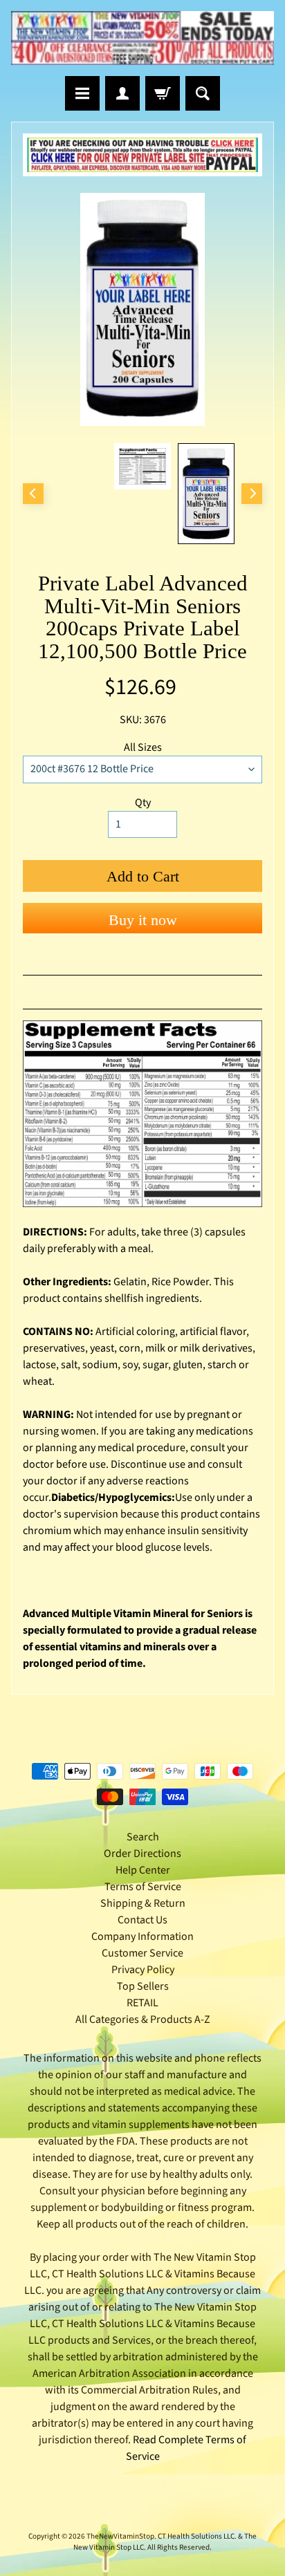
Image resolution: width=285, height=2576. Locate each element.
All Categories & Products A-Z (143, 2019)
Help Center (143, 1870)
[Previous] (33, 494)
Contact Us (142, 1920)
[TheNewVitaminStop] (142, 38)
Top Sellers (143, 1986)
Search (143, 1837)
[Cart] (163, 93)
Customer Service (142, 1953)
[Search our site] (203, 93)
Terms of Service (143, 1887)
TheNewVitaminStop (120, 2536)
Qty (143, 803)
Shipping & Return (143, 1903)
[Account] (122, 93)
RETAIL (142, 2003)
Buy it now (143, 920)
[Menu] (82, 93)
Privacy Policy (143, 1970)
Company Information (142, 1936)
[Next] (252, 494)
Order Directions (142, 1854)
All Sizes (143, 747)
